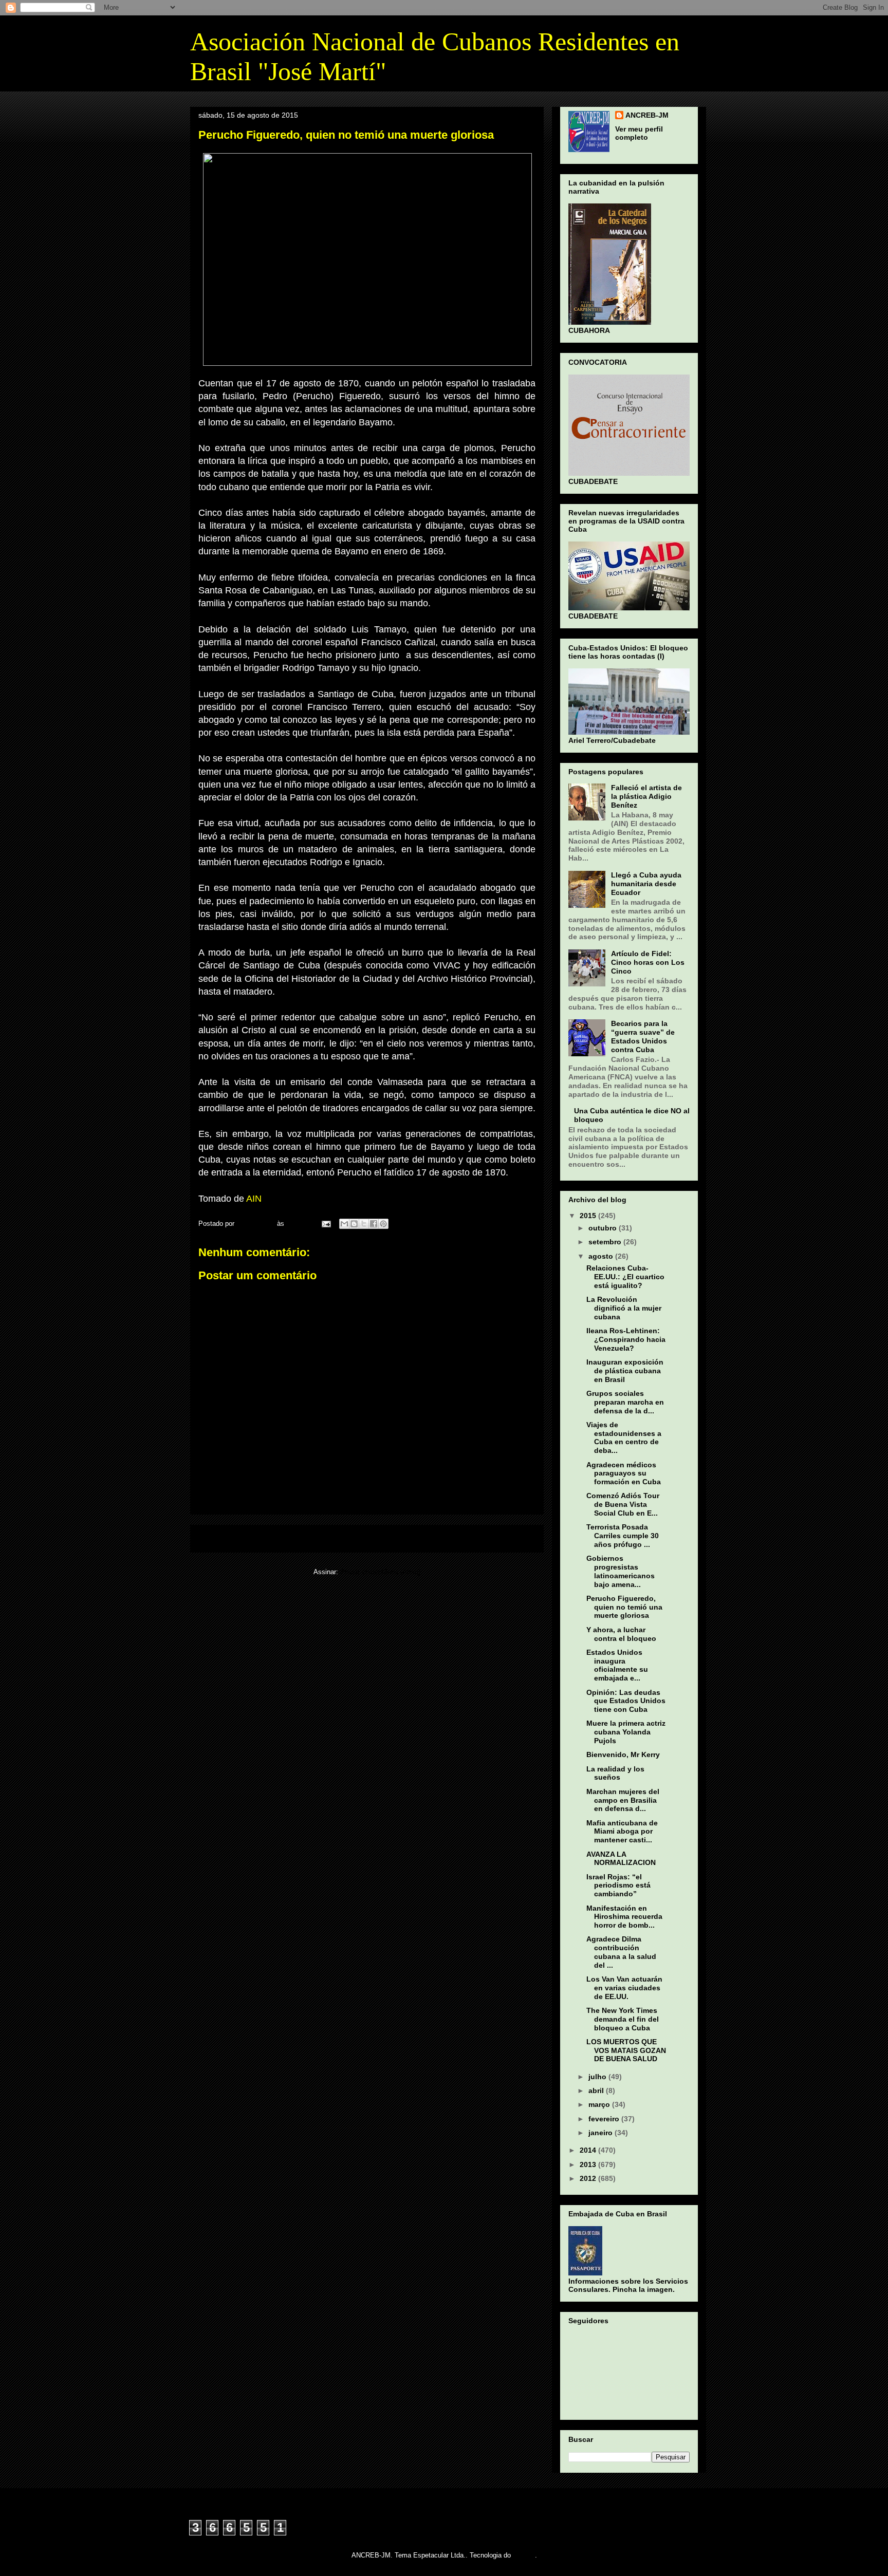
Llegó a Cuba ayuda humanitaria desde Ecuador (646, 884)
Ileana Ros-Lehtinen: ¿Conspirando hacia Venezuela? (626, 1339)
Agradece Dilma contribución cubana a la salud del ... (621, 1952)
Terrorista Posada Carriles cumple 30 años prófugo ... (623, 1536)
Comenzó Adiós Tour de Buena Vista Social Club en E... (623, 1504)
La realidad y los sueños (615, 1773)
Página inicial (369, 1538)
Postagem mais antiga (495, 1538)
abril (597, 2090)
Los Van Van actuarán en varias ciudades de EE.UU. (624, 1988)
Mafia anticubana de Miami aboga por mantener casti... (622, 1832)
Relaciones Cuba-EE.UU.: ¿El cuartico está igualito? (625, 1277)
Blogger (524, 2555)
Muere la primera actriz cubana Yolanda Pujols (626, 1732)
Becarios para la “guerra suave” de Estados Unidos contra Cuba (643, 1036)
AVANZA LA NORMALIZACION (621, 1859)
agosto (602, 1256)
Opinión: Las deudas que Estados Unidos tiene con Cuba (626, 1701)
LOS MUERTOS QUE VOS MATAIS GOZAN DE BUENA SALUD (626, 2050)
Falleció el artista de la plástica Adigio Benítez (646, 796)
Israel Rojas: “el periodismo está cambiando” (618, 1886)
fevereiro (605, 2119)
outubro (604, 1228)
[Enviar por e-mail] (344, 1224)
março (600, 2104)
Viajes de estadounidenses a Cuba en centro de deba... (624, 1438)
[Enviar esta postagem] (326, 1224)
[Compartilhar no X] (364, 1224)
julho (598, 2077)
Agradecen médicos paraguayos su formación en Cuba (624, 1473)
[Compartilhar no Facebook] (374, 1224)
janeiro (602, 2133)
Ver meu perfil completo (639, 133)
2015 (589, 1216)
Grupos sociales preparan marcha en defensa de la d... (625, 1402)
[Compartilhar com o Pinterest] (383, 1224)
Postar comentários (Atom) (380, 1572)
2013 (589, 2164)
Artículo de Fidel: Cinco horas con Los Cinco (648, 962)
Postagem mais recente (241, 1538)
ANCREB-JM (647, 115)
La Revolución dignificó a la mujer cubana (624, 1308)
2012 (589, 2178)
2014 (589, 2150)
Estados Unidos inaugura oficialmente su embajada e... (617, 1665)
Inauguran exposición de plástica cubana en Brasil (625, 1371)
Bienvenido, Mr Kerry (623, 1754)
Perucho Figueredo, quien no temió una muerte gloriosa (624, 1607)
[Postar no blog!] (354, 1224)
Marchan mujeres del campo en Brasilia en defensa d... (623, 1800)
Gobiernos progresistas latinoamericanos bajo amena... (621, 1571)
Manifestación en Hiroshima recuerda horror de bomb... (624, 1917)
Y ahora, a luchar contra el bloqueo (621, 1634)
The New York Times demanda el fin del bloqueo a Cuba (623, 2019)
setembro (606, 1242)
